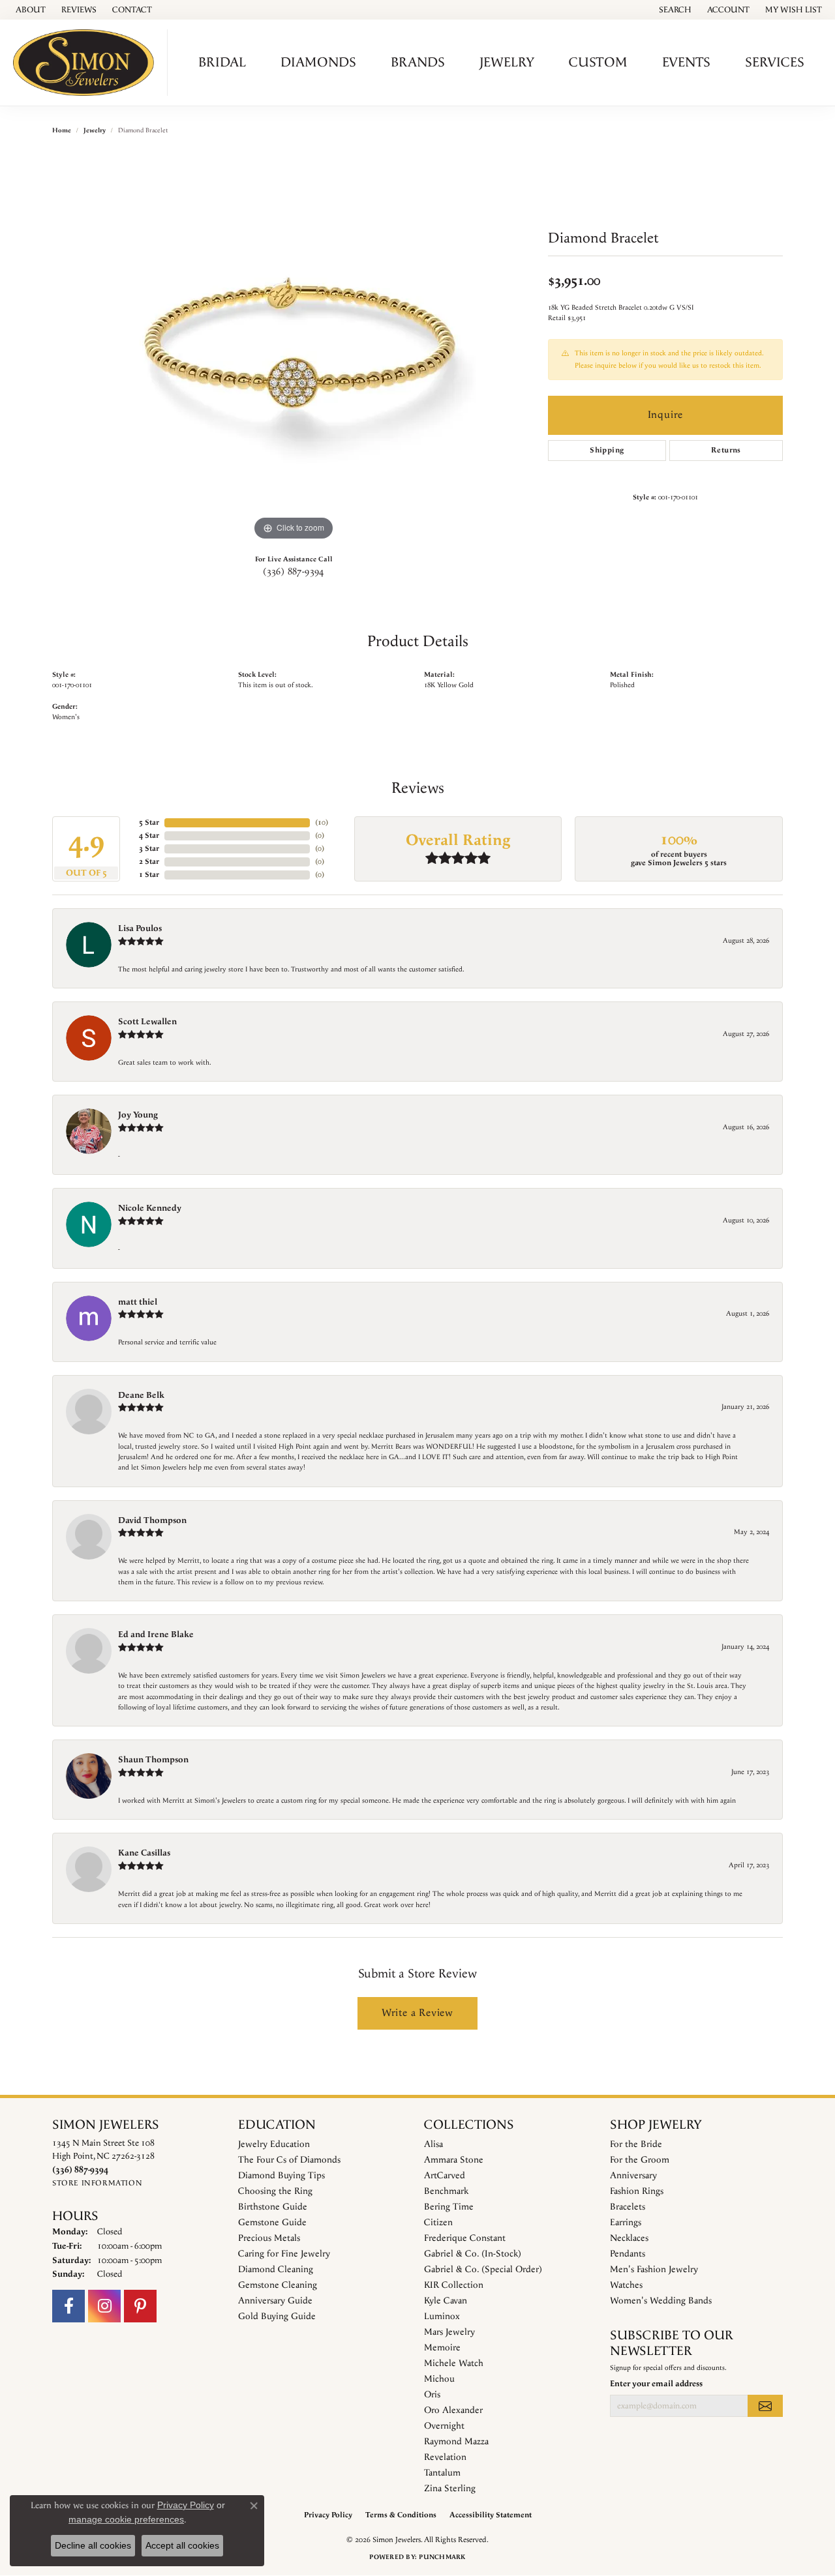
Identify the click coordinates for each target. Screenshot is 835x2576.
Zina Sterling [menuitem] (450, 2489)
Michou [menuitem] (439, 2379)
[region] (294, 348)
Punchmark (442, 2557)
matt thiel (138, 1302)
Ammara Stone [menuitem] (454, 2160)
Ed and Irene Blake (156, 1635)
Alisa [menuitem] (433, 2144)
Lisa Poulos (140, 928)
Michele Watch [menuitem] (454, 2363)
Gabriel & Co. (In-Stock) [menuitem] (473, 2254)
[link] (29, 10)
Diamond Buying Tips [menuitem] (281, 2176)
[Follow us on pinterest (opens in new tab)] (140, 2306)
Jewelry (507, 63)
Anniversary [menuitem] (633, 2176)
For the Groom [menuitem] (640, 2160)
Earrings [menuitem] (626, 2223)
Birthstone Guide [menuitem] (273, 2207)
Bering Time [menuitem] (449, 2207)
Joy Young (138, 1115)
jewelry (95, 130)
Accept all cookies (182, 2545)
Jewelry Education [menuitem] (274, 2144)
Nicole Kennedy (150, 1208)
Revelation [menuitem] (445, 2457)
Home (62, 130)
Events (686, 63)
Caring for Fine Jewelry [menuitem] (284, 2254)
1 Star (149, 875)
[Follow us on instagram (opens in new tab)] (104, 2306)
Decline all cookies (93, 2545)
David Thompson (152, 1520)
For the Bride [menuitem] (636, 2144)
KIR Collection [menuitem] (454, 2285)
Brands (418, 63)
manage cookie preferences (126, 2519)
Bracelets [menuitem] (628, 2207)
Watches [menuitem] (626, 2285)
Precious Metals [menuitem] (269, 2238)
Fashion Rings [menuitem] (637, 2191)
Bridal (222, 63)
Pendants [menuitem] (628, 2254)
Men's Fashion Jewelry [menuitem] (654, 2270)
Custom (598, 63)
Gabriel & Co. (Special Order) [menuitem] (483, 2270)
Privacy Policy (328, 2515)
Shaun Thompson (153, 1760)
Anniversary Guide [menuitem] (275, 2301)
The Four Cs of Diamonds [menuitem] (289, 2160)
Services (775, 63)
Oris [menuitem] (432, 2395)
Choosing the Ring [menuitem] (275, 2191)
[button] (674, 10)
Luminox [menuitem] (442, 2317)
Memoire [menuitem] (442, 2348)
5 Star (149, 822)
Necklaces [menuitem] (629, 2238)
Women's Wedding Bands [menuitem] (661, 2301)
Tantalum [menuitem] (442, 2473)
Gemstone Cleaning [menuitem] (278, 2285)
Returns (726, 450)
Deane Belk (141, 1395)
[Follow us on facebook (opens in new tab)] (68, 2306)
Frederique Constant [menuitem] (465, 2238)
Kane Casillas (144, 1853)
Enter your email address (656, 2384)
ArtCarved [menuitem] (445, 2176)
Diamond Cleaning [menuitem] (276, 2270)
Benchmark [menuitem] (446, 2191)
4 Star (149, 836)
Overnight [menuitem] (444, 2426)
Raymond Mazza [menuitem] (456, 2442)
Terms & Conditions (401, 2515)
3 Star (149, 849)
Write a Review (417, 2013)
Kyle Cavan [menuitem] (446, 2301)
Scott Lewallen (147, 1022)
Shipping (607, 450)
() (322, 822)
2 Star (149, 862)
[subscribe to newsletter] (765, 2406)
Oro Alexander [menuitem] (453, 2410)
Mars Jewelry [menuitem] (449, 2332)
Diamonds (318, 63)
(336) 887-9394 (294, 572)
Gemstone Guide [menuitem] (272, 2223)
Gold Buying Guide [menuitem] (277, 2317)
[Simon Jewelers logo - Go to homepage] (87, 63)
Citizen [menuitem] (438, 2223)
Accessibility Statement (491, 2515)
